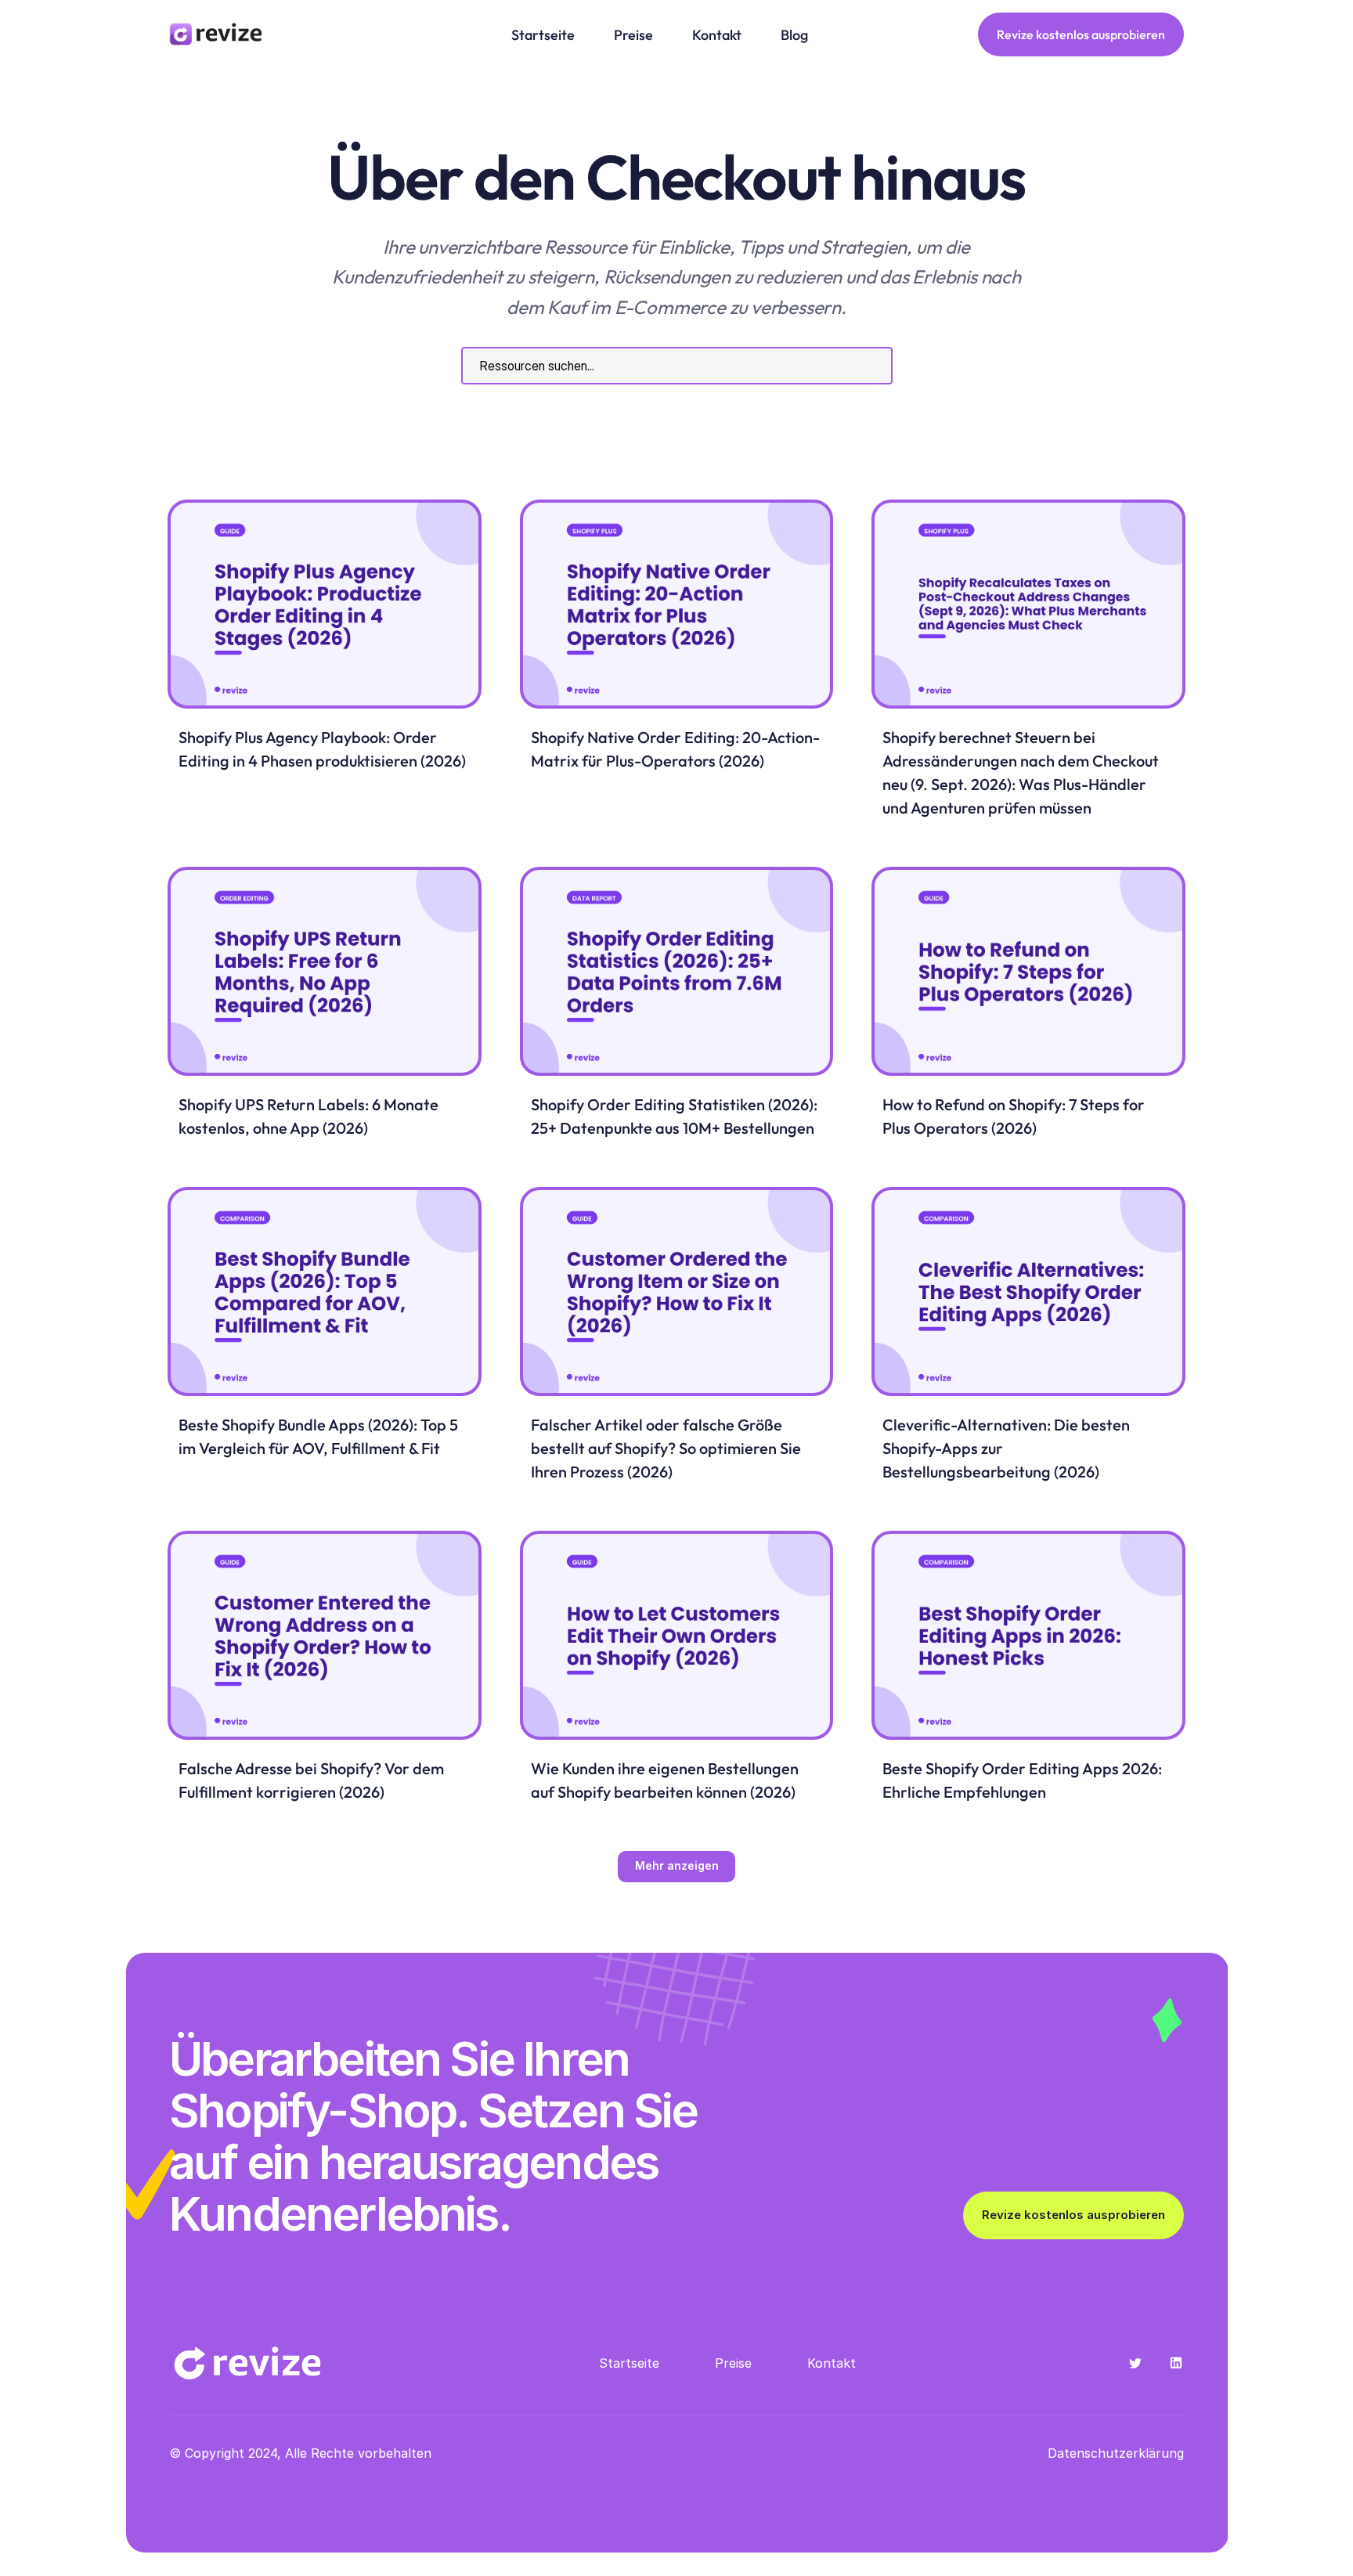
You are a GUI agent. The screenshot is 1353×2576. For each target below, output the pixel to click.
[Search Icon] (677, 366)
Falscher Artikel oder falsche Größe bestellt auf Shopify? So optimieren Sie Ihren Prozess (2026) (667, 1448)
